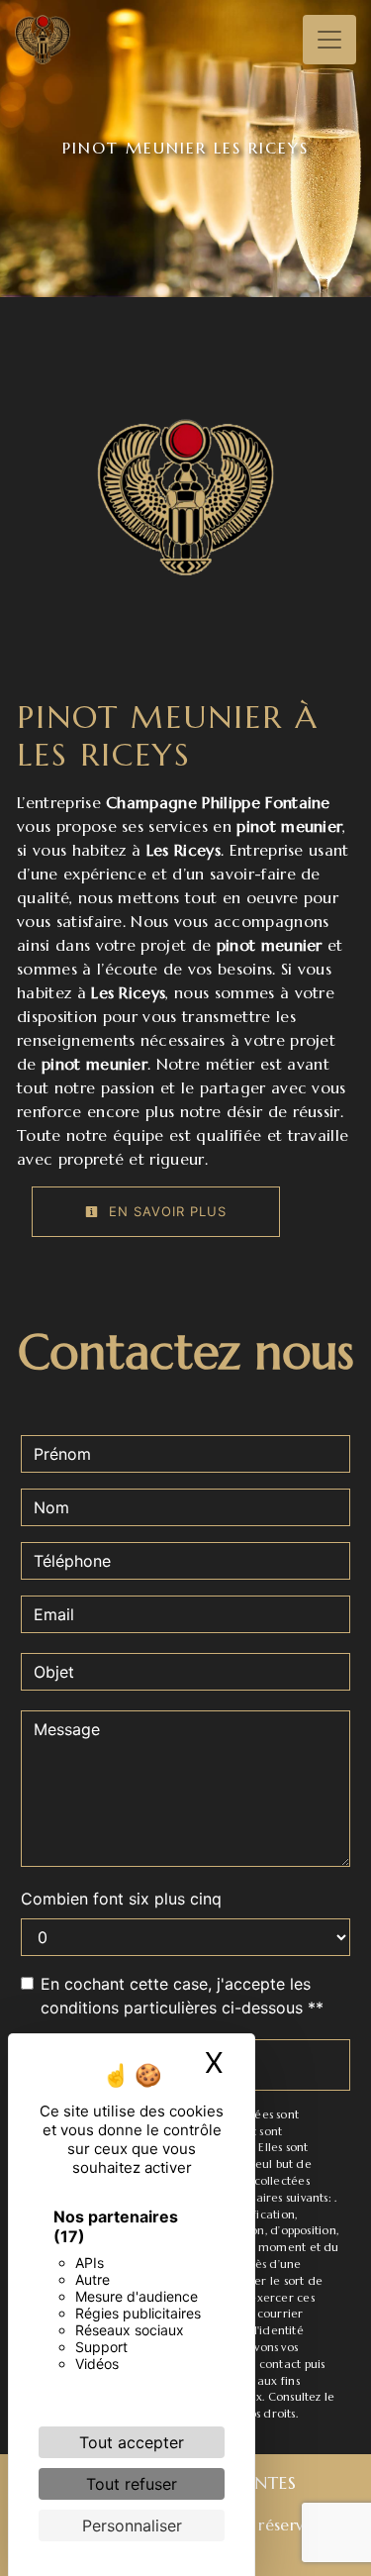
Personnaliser (132, 2525)
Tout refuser (132, 2484)
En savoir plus (165, 1211)
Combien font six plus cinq (121, 1899)
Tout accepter (132, 2442)
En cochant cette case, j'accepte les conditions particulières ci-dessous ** (182, 1996)
